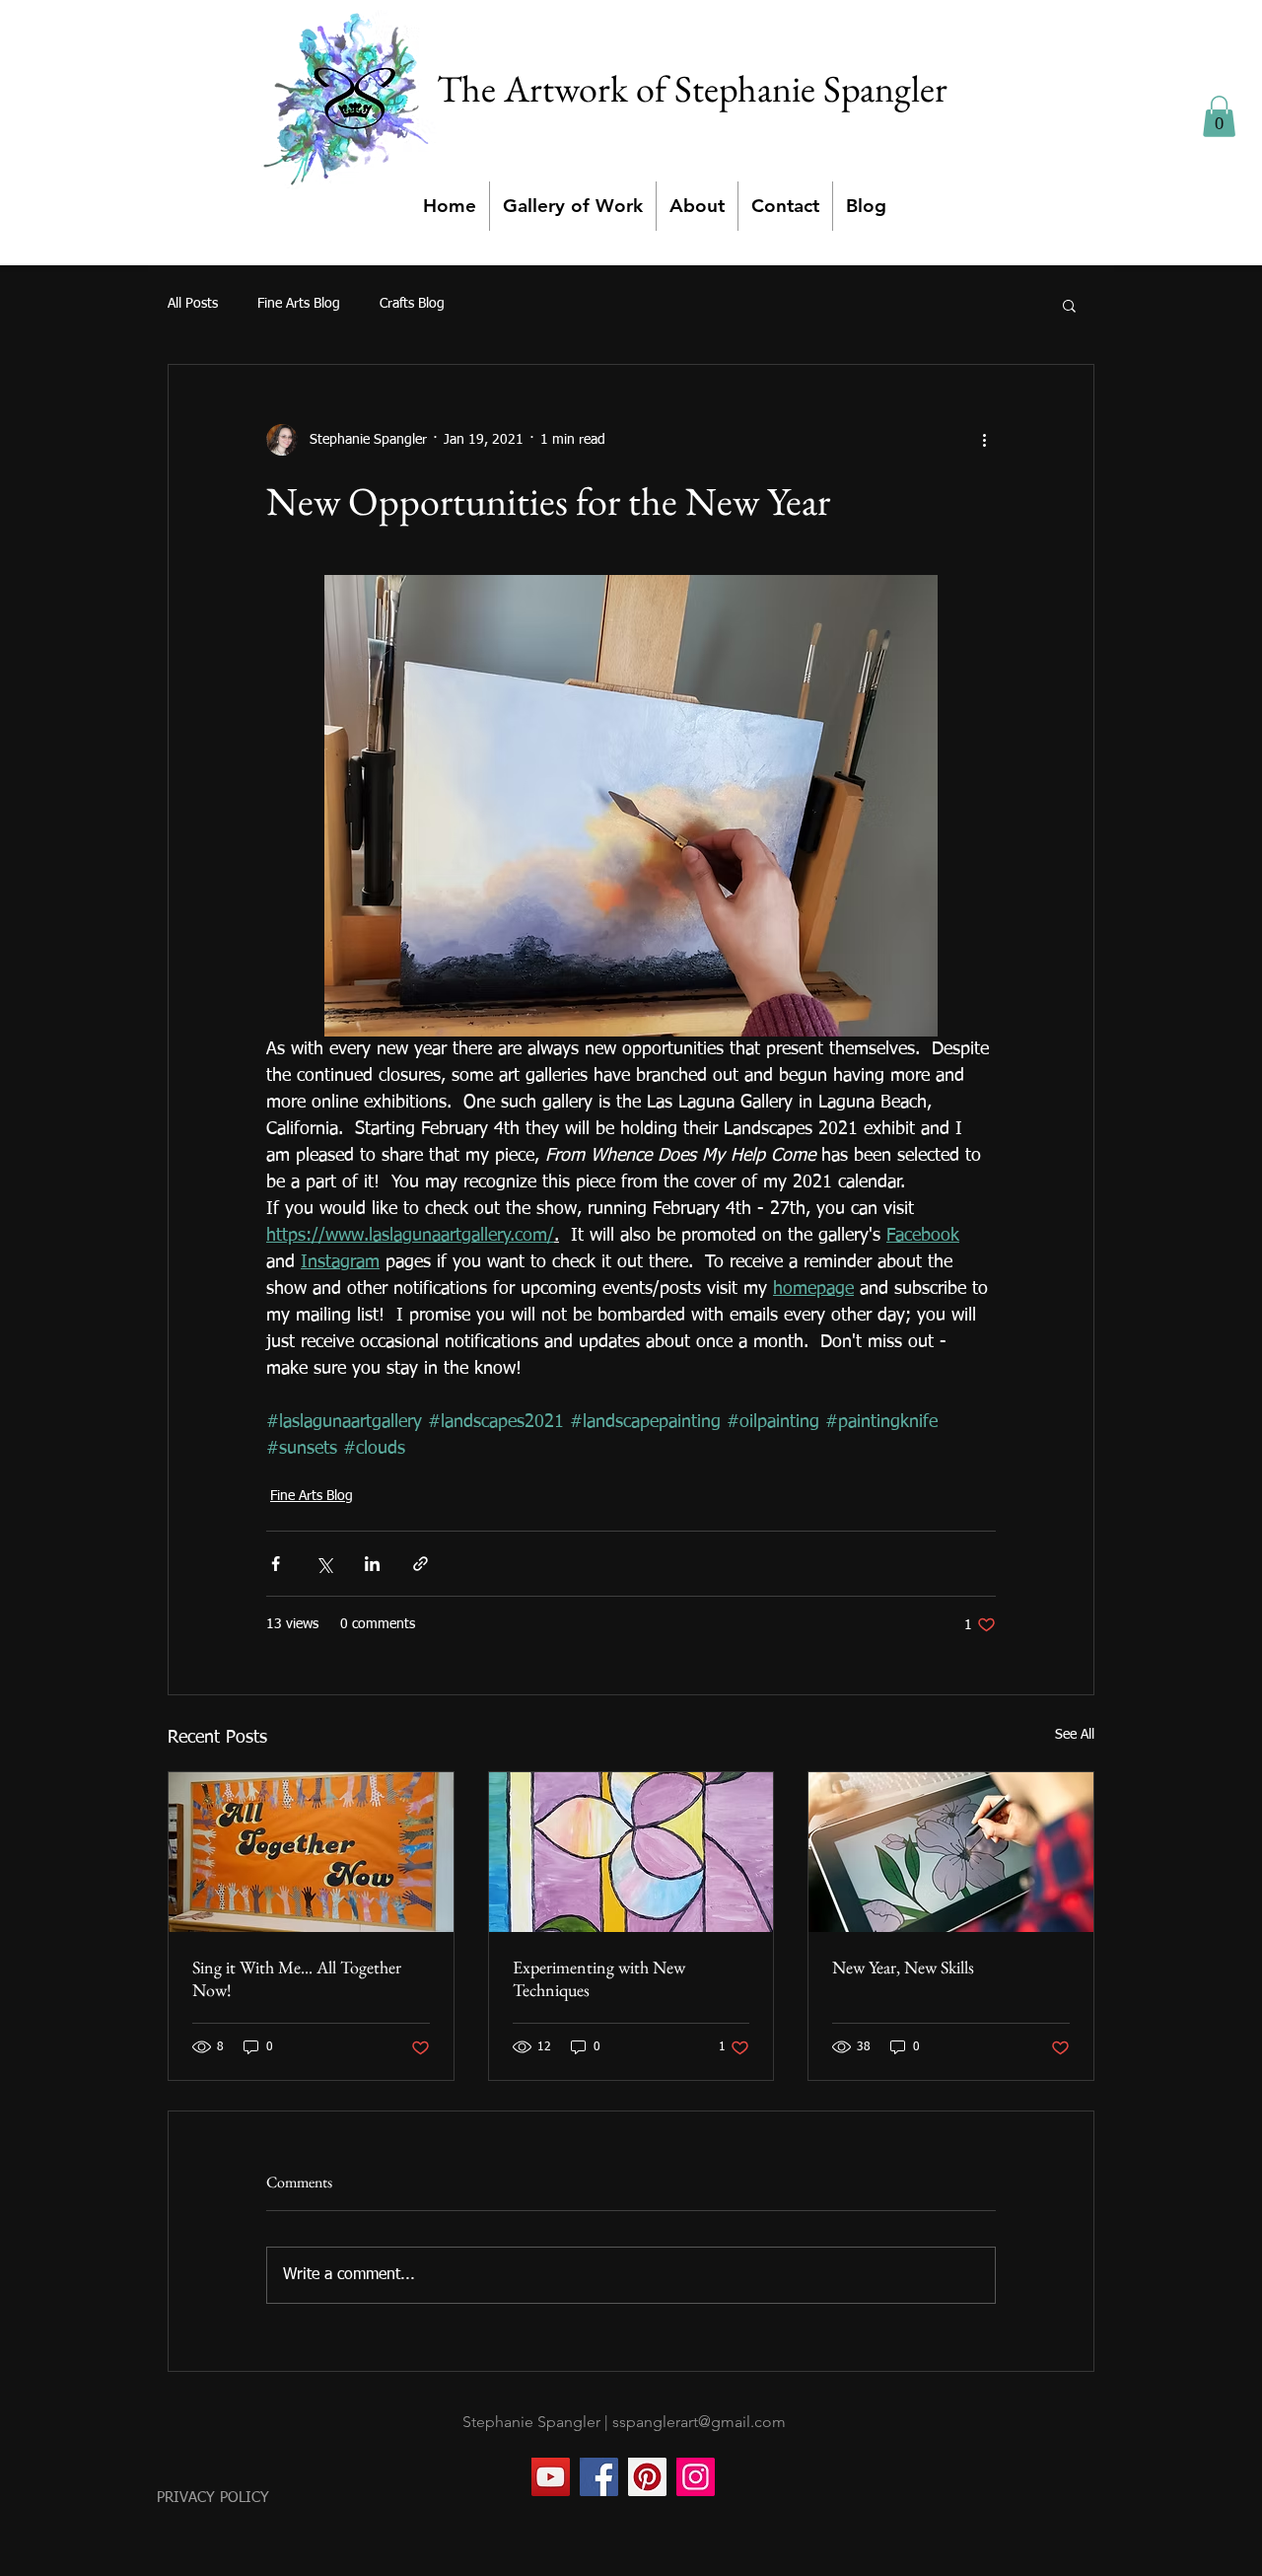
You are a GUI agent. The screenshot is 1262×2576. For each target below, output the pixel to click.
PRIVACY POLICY (213, 2498)
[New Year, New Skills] (951, 1852)
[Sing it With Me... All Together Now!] (311, 1852)
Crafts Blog (412, 304)
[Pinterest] (647, 2477)
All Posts (193, 304)
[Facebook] (599, 2477)
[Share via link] (421, 1564)
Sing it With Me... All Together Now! (297, 1978)
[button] (1219, 116)
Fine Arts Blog (299, 304)
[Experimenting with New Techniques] (631, 1852)
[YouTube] (551, 2477)
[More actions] (984, 440)
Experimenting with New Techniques (599, 1978)
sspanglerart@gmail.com (699, 2422)
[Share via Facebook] (276, 1564)
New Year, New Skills (903, 1967)
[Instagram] (696, 2477)
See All (1075, 1735)
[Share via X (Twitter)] (324, 1564)
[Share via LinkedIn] (372, 1564)
